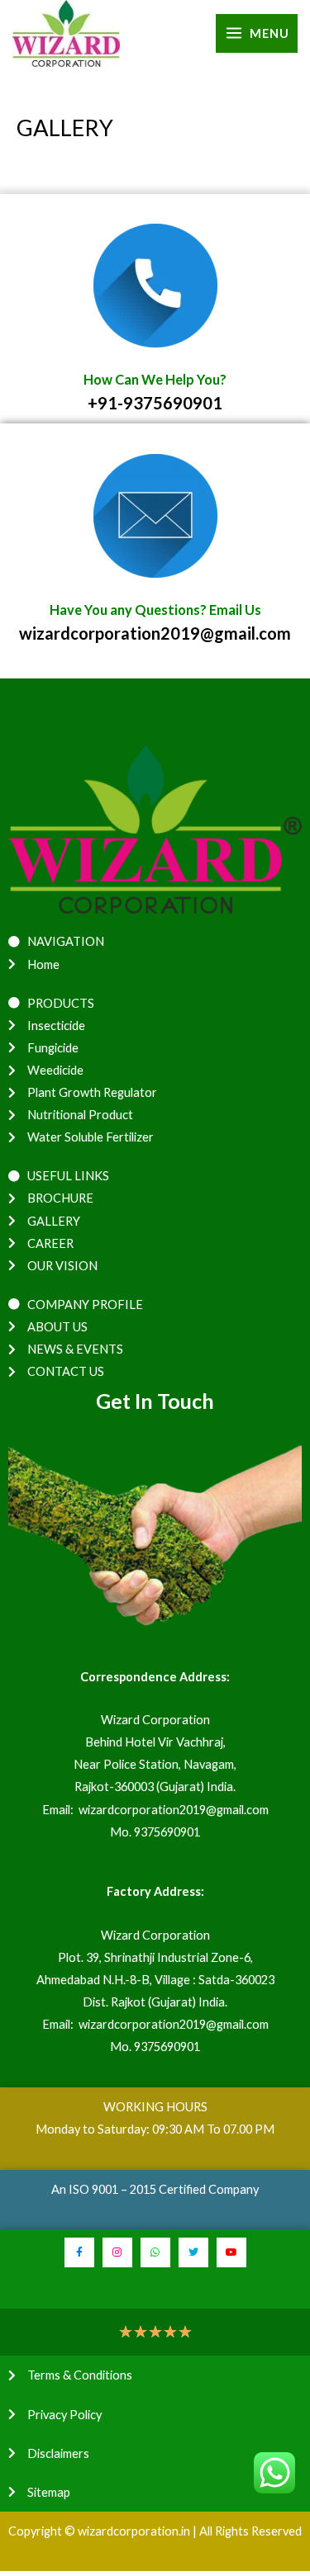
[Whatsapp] (155, 2252)
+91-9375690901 (155, 403)
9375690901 (167, 1832)
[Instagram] (117, 2252)
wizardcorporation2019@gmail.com (155, 633)
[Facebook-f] (79, 2252)
